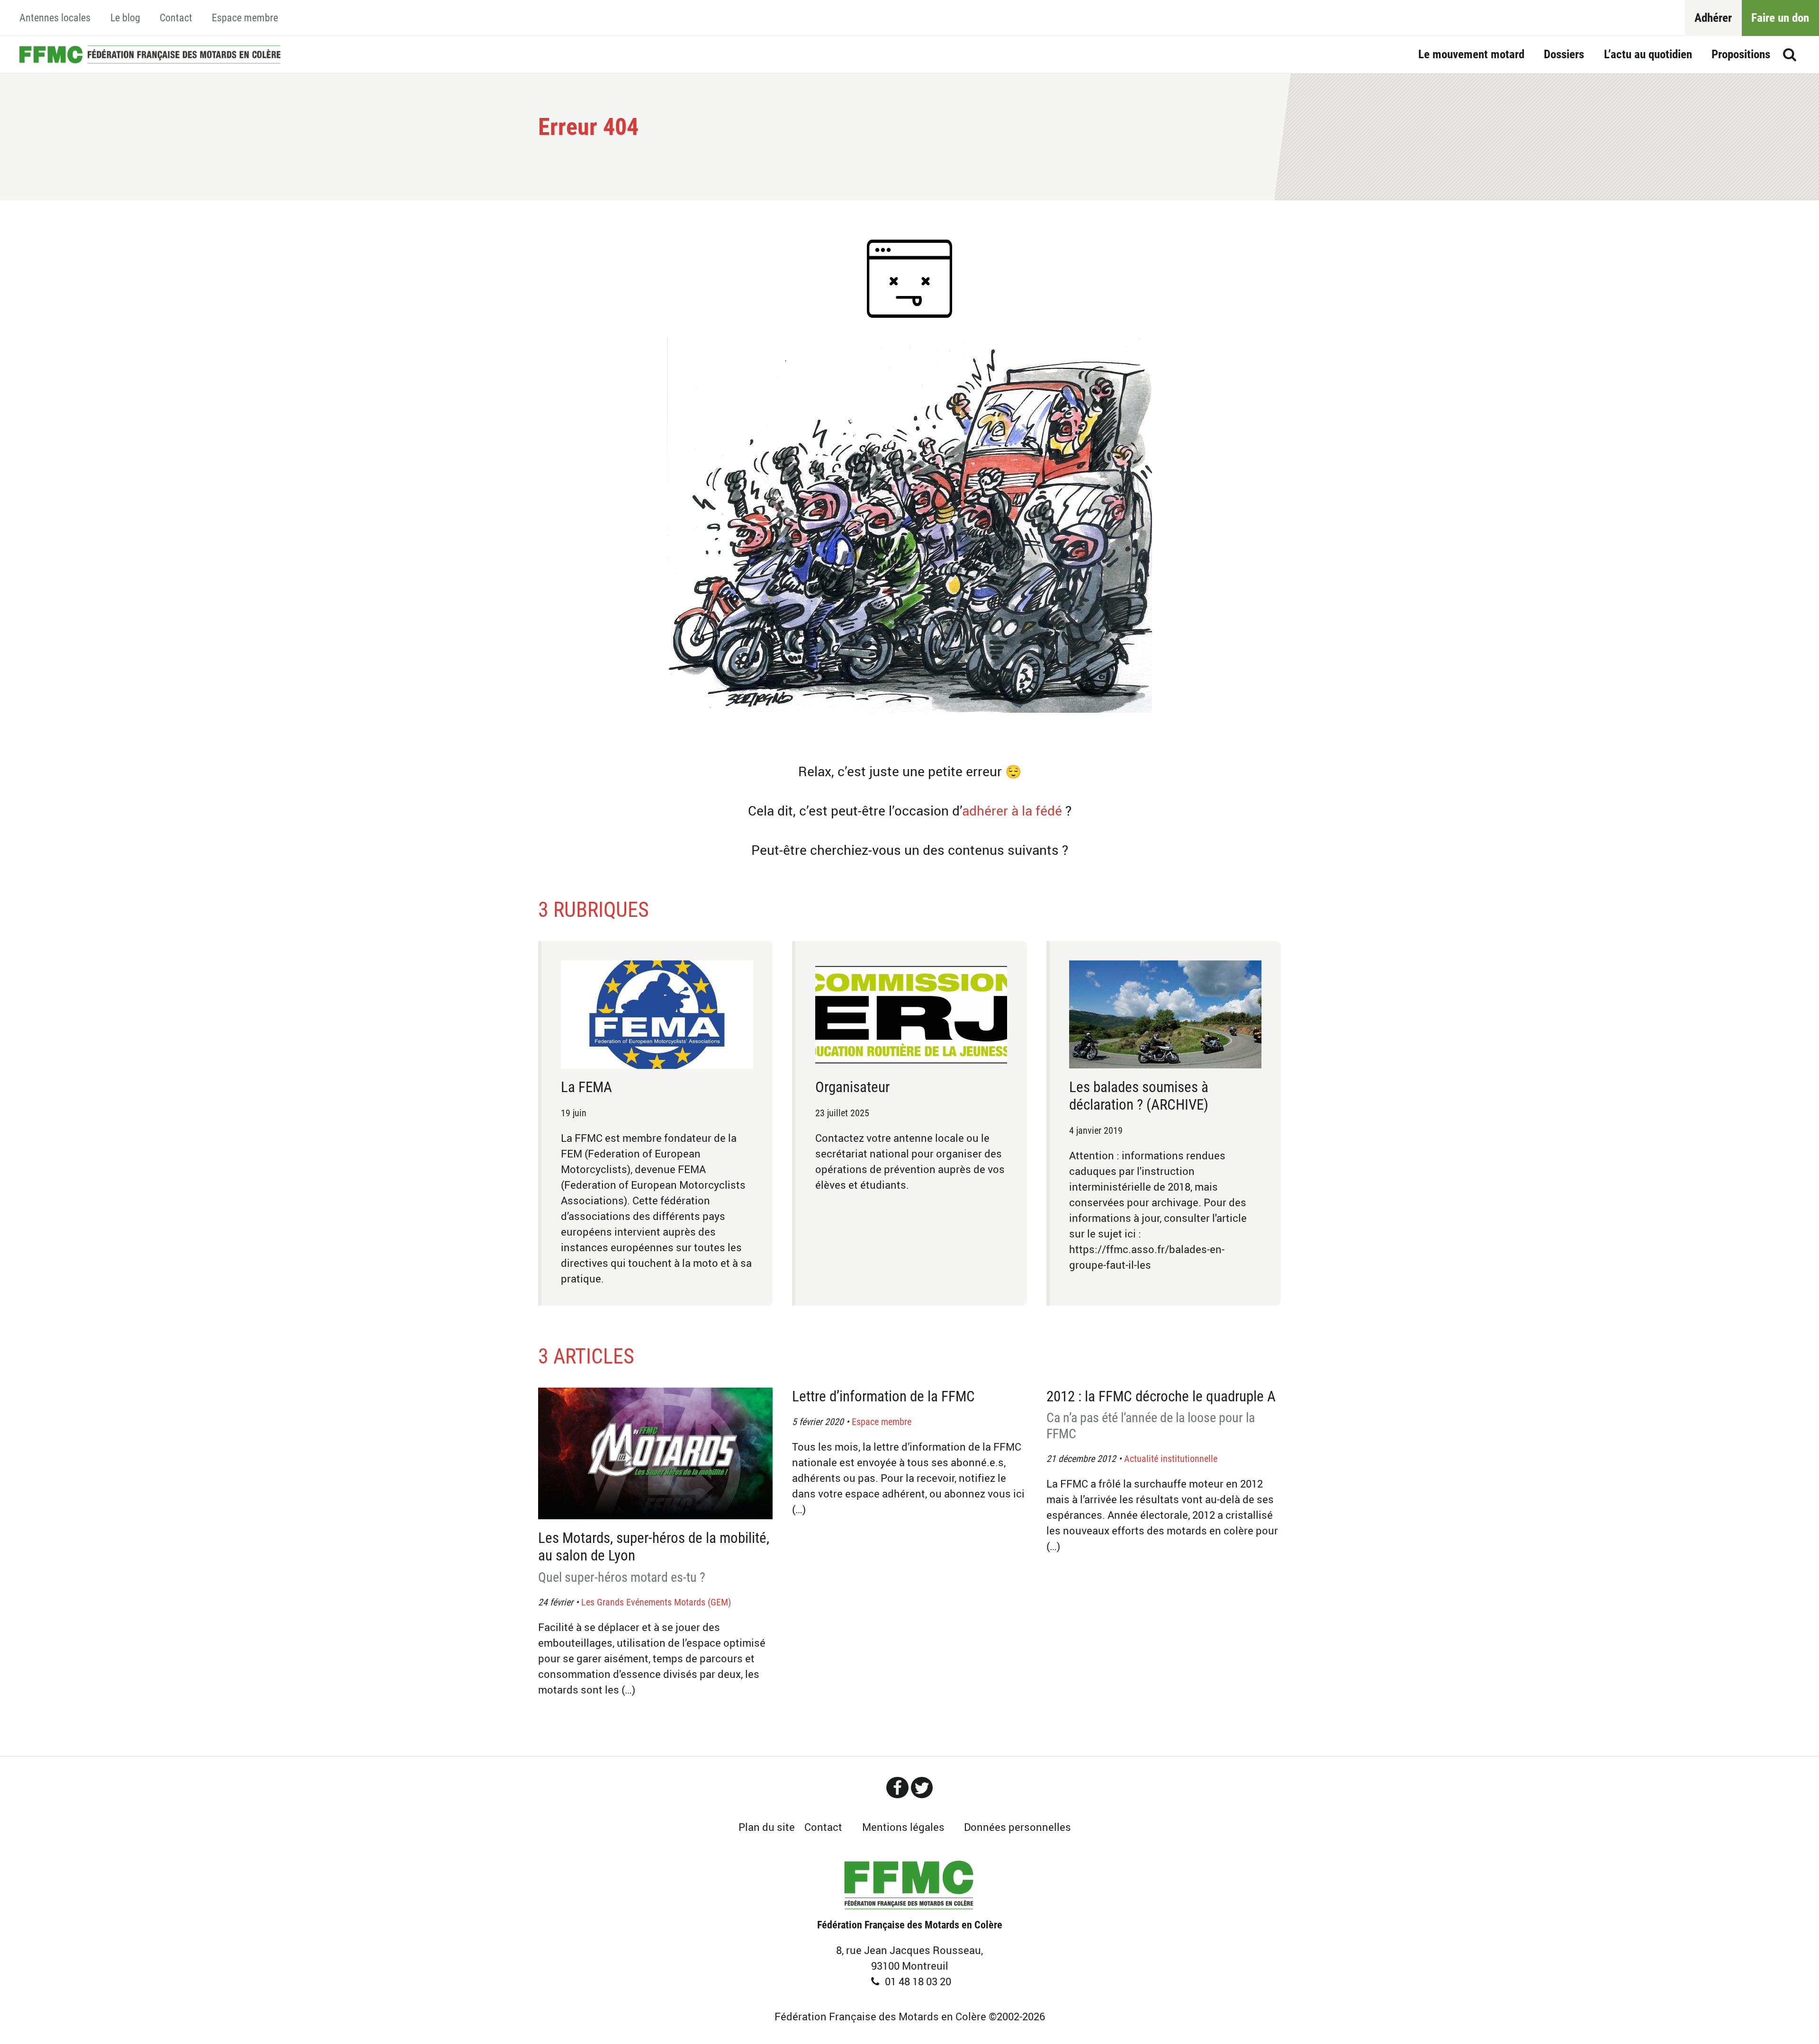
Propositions (1741, 54)
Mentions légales (903, 1827)
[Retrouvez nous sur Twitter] (922, 1788)
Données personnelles (1018, 1827)
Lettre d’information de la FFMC (883, 1396)
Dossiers (1564, 54)
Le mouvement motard (1471, 54)
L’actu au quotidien (1648, 54)
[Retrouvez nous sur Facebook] (897, 1788)
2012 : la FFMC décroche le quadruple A (1161, 1415)
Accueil (150, 54)
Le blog (125, 18)
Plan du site (767, 1827)
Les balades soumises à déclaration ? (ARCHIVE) (1139, 1096)
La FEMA (586, 1087)
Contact (176, 18)
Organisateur (852, 1087)
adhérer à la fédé (1012, 811)
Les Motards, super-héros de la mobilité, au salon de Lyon (654, 1557)
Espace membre (245, 18)
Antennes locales (55, 18)
